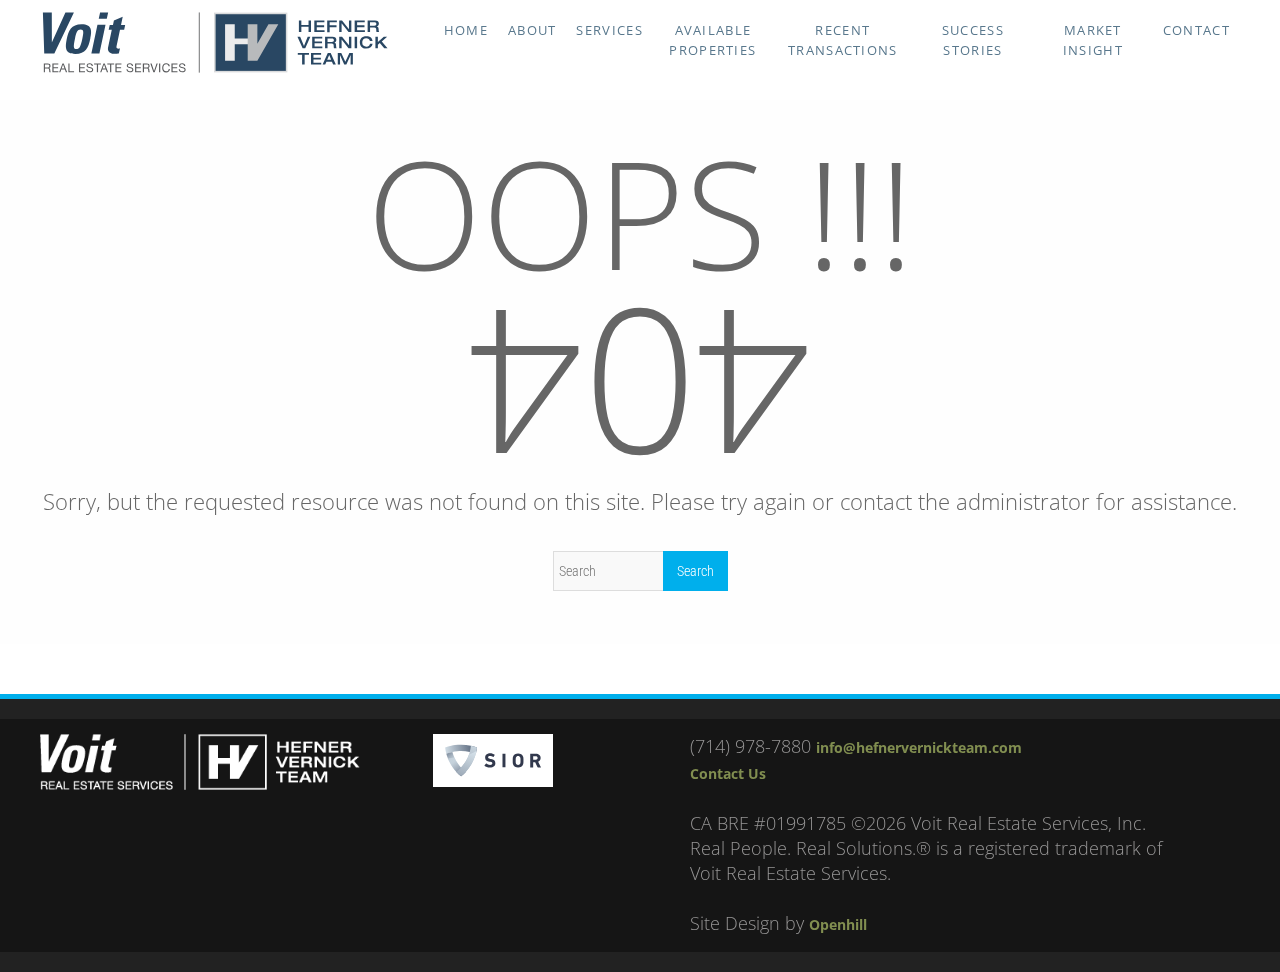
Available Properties (712, 40)
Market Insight (1093, 40)
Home (466, 30)
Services (609, 30)
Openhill (838, 924)
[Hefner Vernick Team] (215, 68)
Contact (1196, 30)
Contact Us (728, 773)
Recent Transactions (843, 40)
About (532, 30)
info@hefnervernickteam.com (919, 747)
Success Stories (973, 40)
